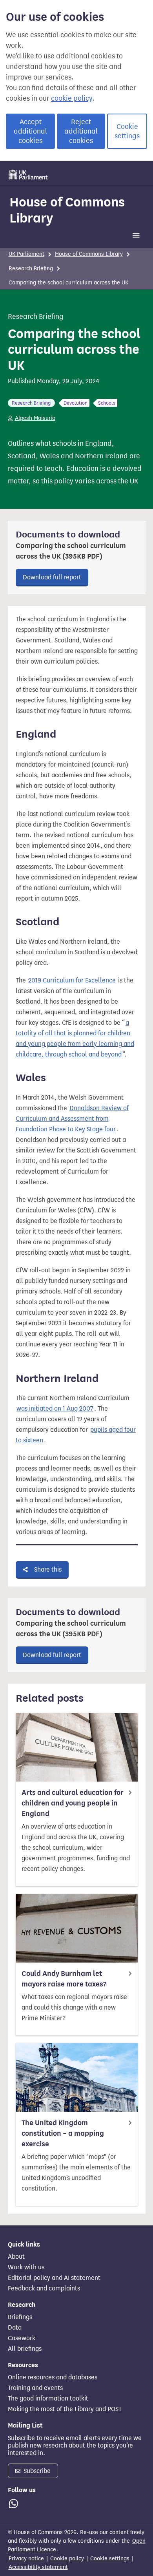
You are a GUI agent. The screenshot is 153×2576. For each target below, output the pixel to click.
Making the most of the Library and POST (65, 2409)
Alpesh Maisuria (35, 418)
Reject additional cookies (81, 131)
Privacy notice (26, 2559)
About (16, 2257)
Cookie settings (127, 131)
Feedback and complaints (44, 2288)
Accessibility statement (38, 2567)
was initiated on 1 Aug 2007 (55, 1408)
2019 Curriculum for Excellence (72, 980)
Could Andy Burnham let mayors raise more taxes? (64, 1979)
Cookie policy (67, 2559)
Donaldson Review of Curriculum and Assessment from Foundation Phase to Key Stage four (72, 1119)
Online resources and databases (53, 2377)
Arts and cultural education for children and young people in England (73, 1803)
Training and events (35, 2388)
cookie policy (72, 98)
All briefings (25, 2349)
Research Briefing (31, 269)
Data (15, 2328)
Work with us (26, 2267)
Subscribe (36, 2471)
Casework (22, 2338)
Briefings (20, 2317)
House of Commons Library (67, 210)
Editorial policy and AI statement (54, 2278)
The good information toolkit (48, 2399)
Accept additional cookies (30, 131)
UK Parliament (26, 254)
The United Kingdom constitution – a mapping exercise (63, 2133)
